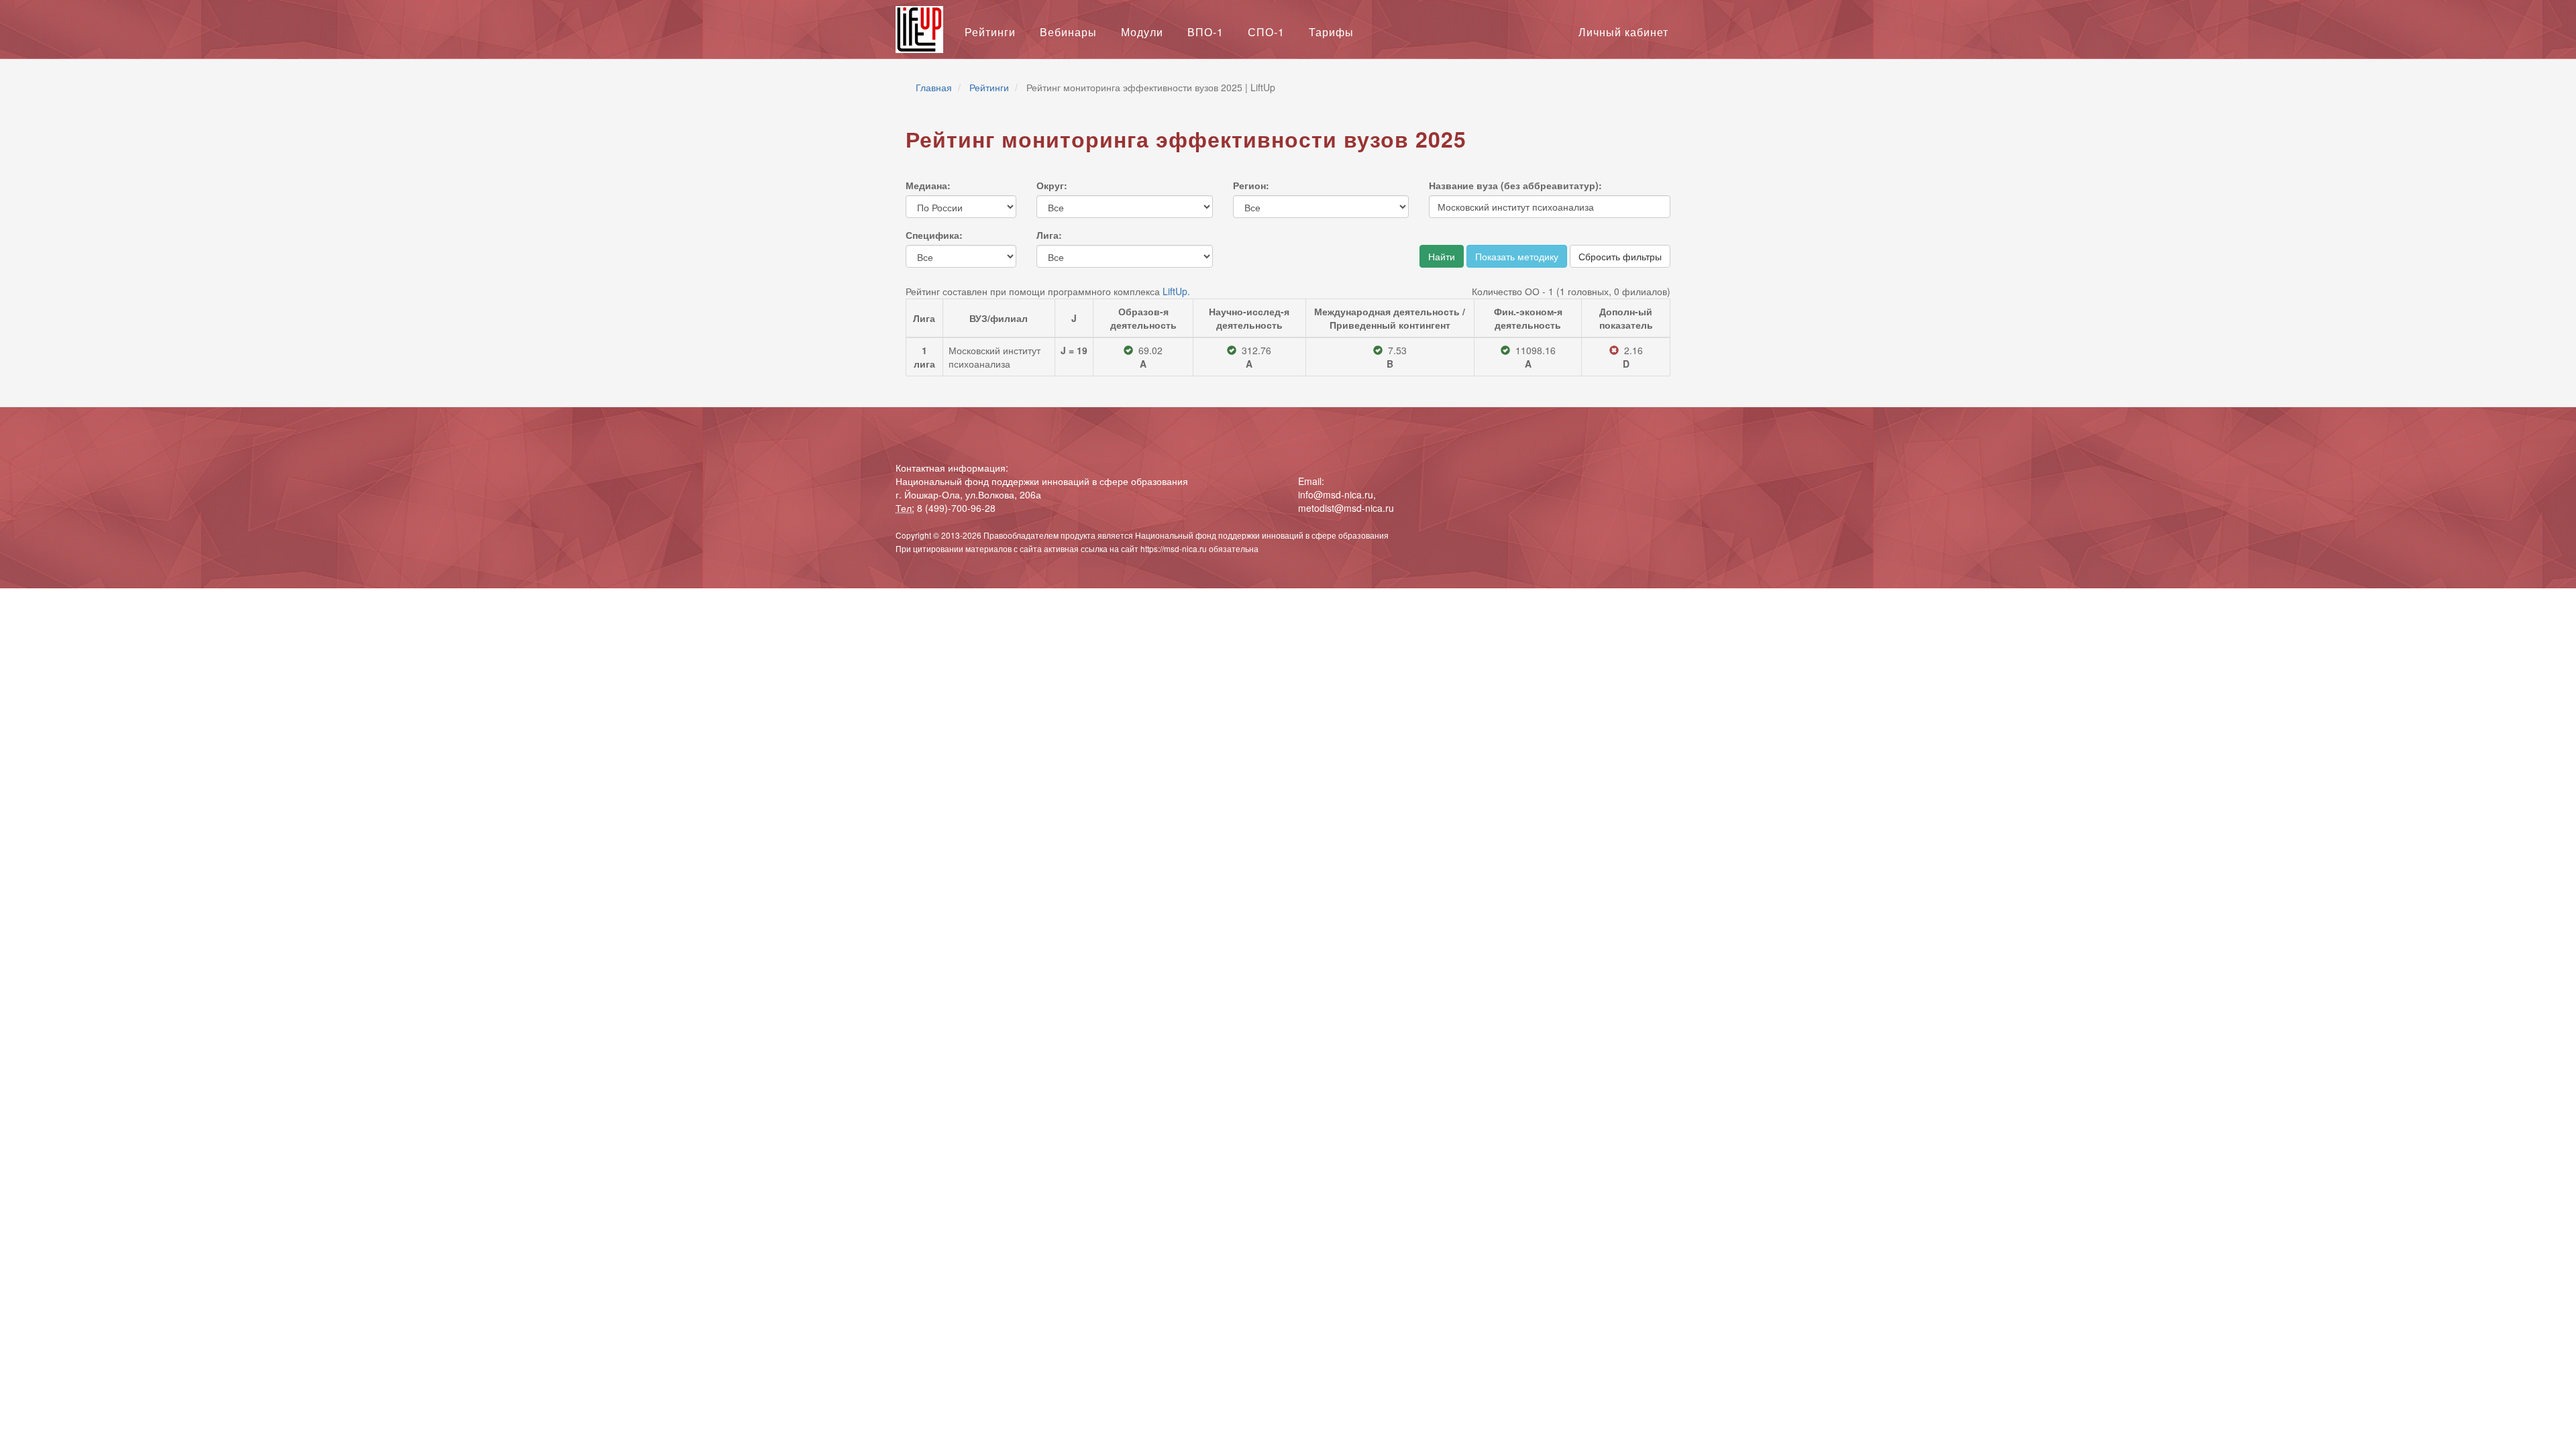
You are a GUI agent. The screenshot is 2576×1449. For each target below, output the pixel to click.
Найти (1442, 256)
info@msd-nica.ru (1336, 494)
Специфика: (934, 235)
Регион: (1251, 185)
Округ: (1052, 185)
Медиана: (928, 185)
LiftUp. (1176, 291)
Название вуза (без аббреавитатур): (1515, 185)
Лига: (1049, 235)
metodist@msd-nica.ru (1346, 508)
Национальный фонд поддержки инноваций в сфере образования (1262, 535)
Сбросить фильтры (1620, 256)
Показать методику (1517, 256)
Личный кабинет (1623, 32)
